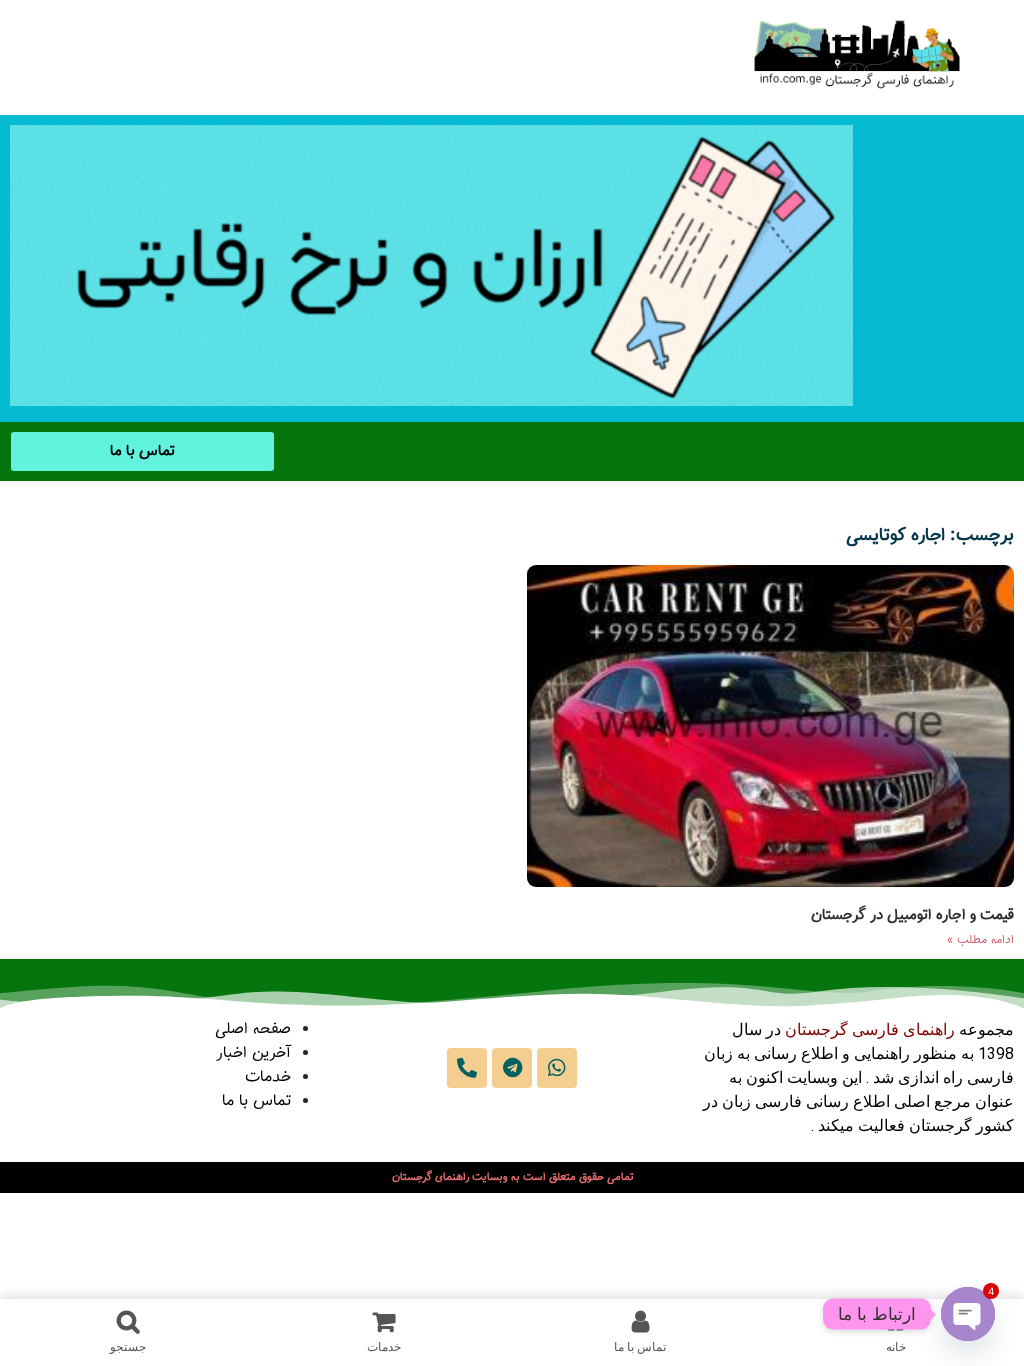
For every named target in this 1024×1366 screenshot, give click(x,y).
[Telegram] (512, 1068)
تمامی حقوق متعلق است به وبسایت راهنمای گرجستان (512, 1177)
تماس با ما (256, 1101)
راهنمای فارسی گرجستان (870, 1029)
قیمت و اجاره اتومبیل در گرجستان (912, 915)
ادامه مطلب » (980, 940)
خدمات (268, 1077)
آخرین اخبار (253, 1053)
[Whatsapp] (557, 1068)
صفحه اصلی (253, 1029)
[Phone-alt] (467, 1068)
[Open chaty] (968, 1314)
